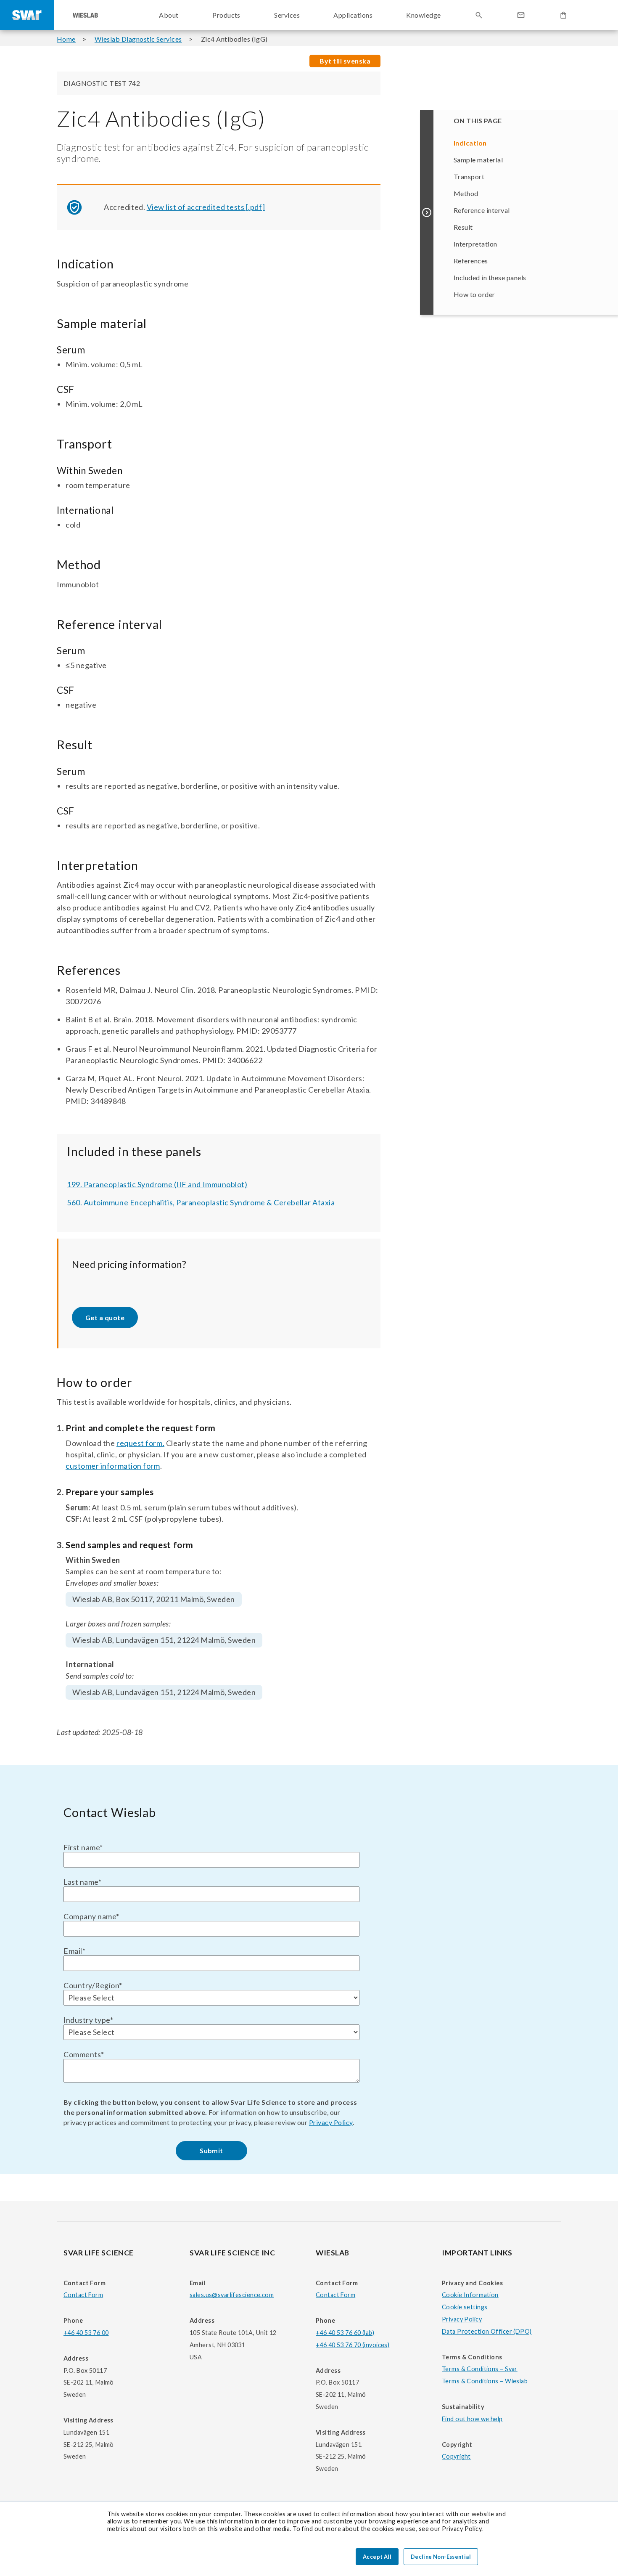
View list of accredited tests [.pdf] (206, 207)
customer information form (113, 1466)
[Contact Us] (521, 15)
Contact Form (83, 2295)
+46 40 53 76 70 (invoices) (353, 2345)
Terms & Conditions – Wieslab (485, 2381)
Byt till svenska (345, 61)
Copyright (456, 2456)
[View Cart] (563, 15)
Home (66, 39)
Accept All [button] (377, 2557)
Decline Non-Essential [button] (441, 2557)
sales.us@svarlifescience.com (232, 2295)
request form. (140, 1443)
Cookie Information (470, 2295)
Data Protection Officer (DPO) (487, 2331)
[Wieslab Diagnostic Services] (85, 15)
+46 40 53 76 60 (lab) (345, 2333)
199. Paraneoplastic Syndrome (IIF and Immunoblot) (157, 1184)
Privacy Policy (331, 2122)
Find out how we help (472, 2419)
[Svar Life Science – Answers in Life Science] (27, 15)
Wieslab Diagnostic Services (138, 39)
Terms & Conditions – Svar (480, 2369)
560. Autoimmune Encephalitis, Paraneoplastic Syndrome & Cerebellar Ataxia (201, 1202)
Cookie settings (465, 2307)
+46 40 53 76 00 (86, 2333)
